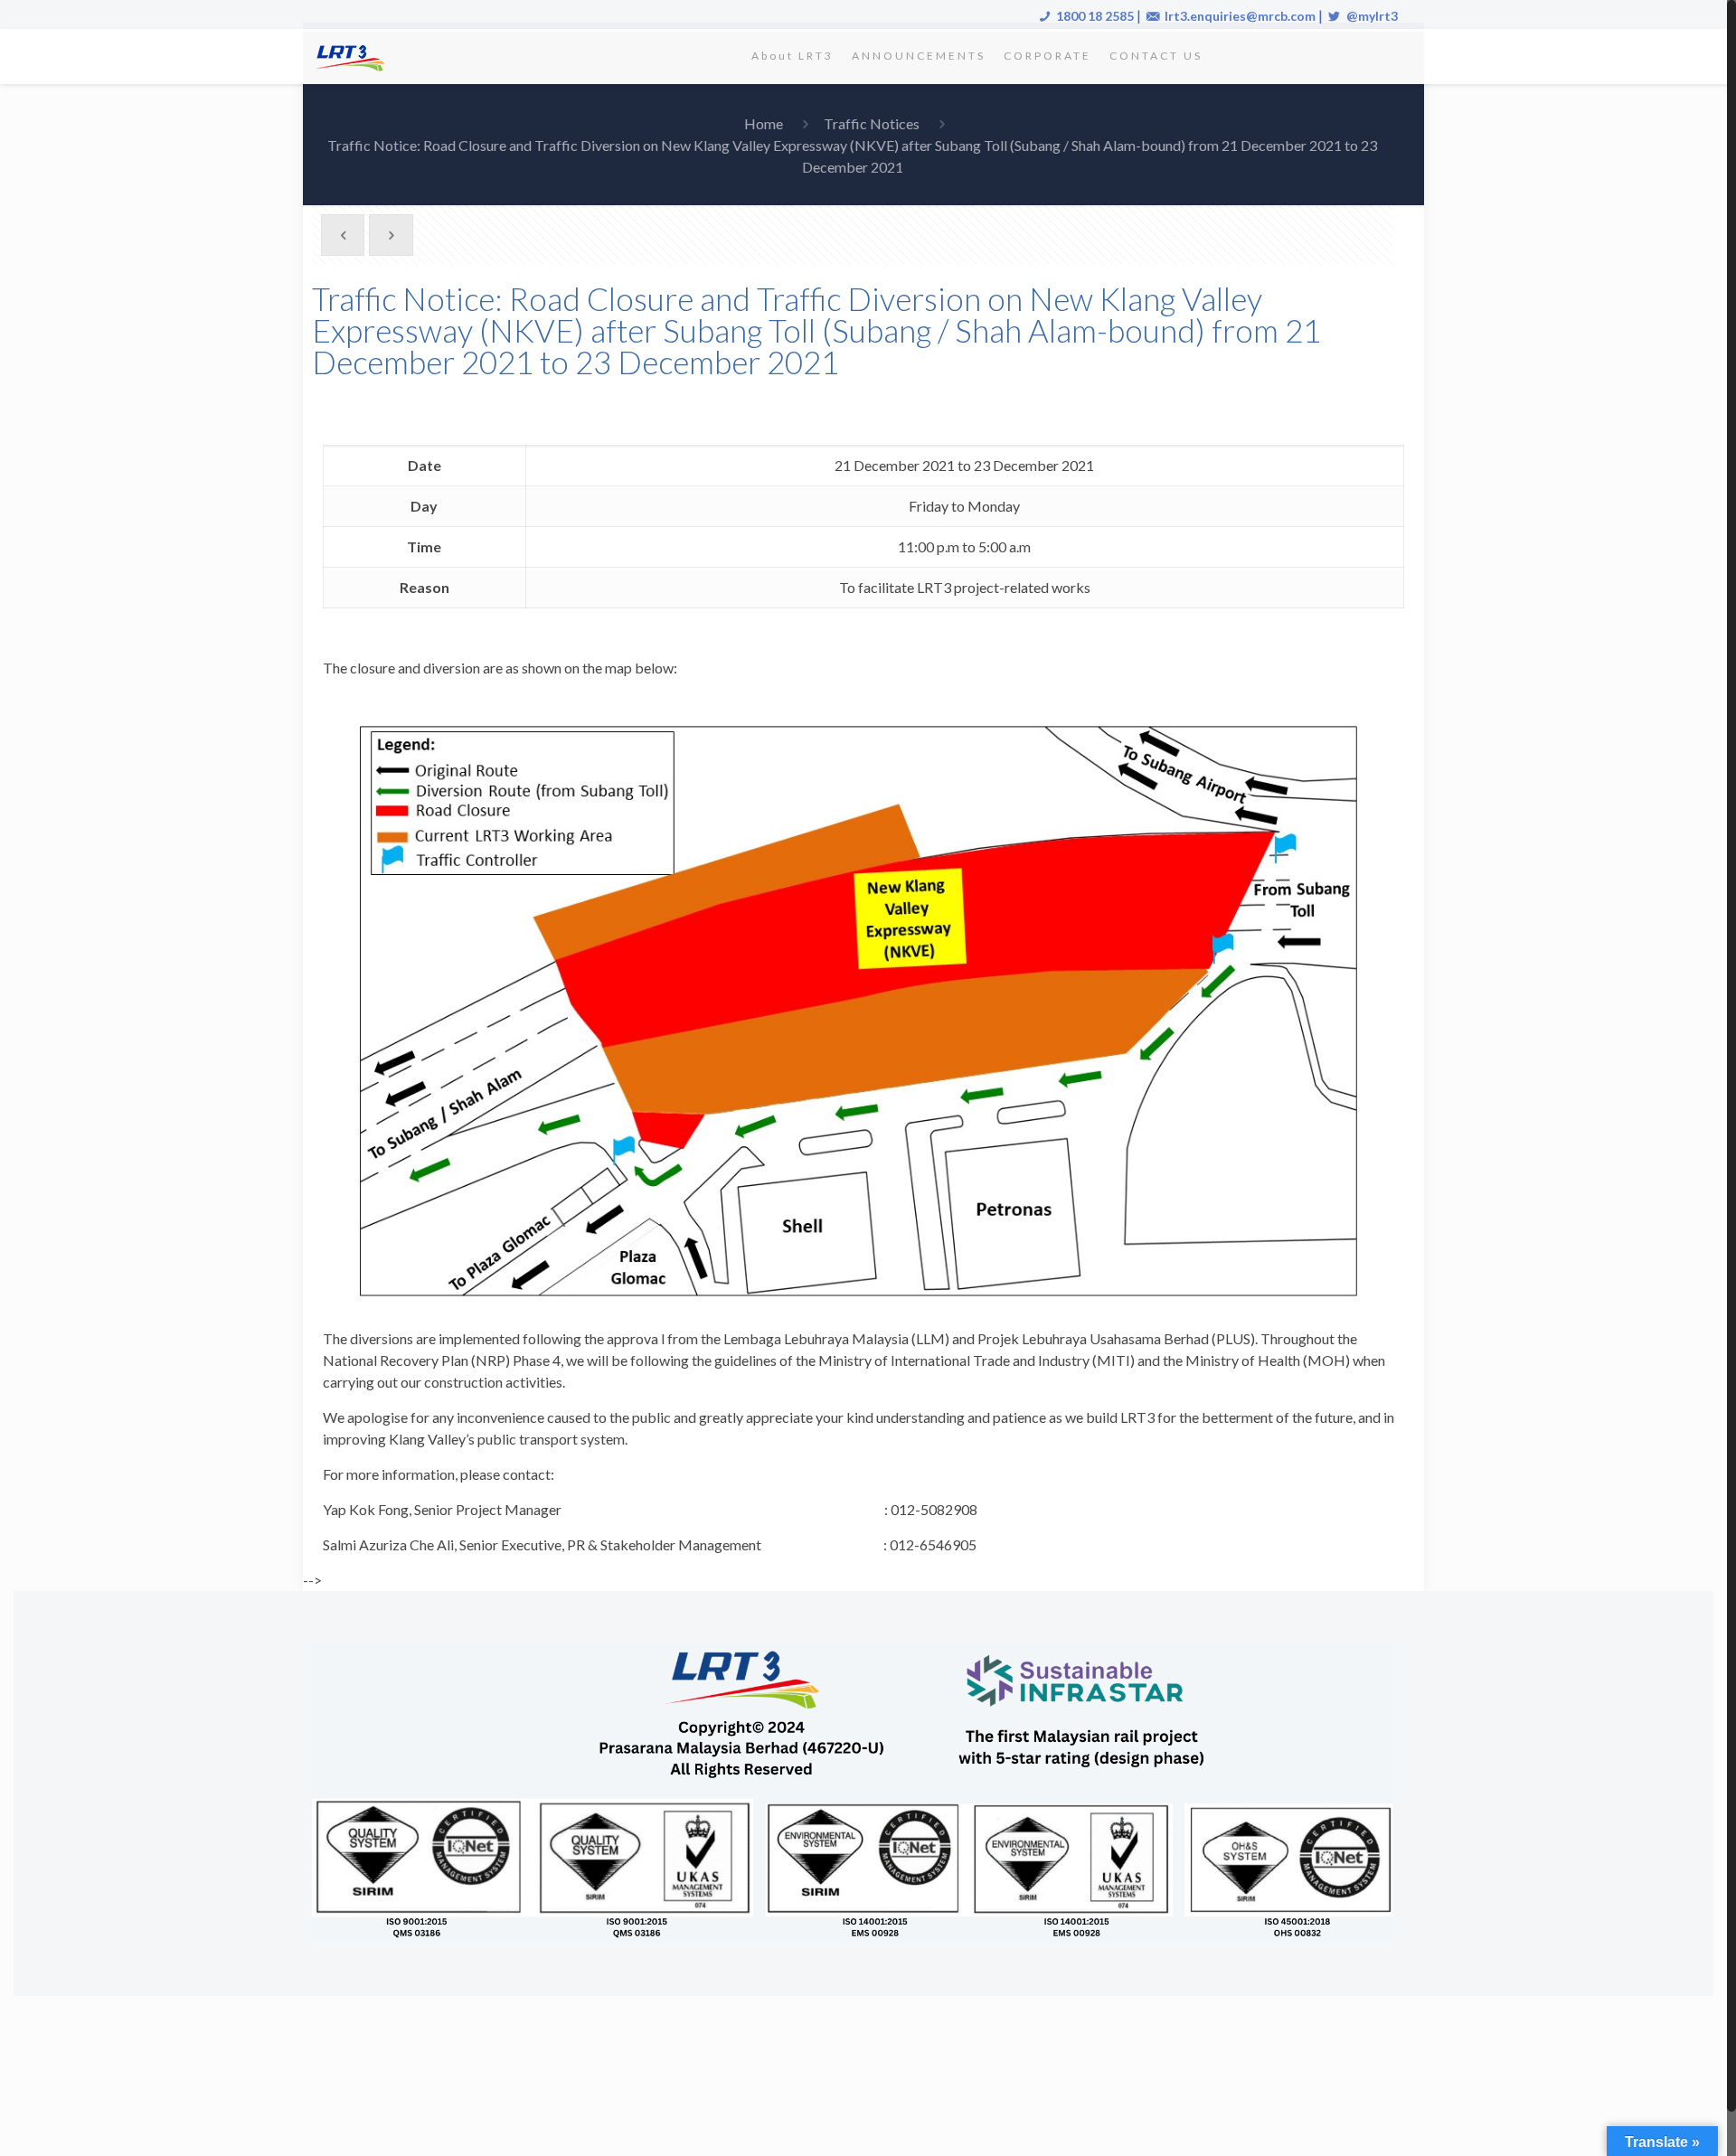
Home (764, 123)
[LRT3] (354, 56)
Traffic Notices (872, 123)
